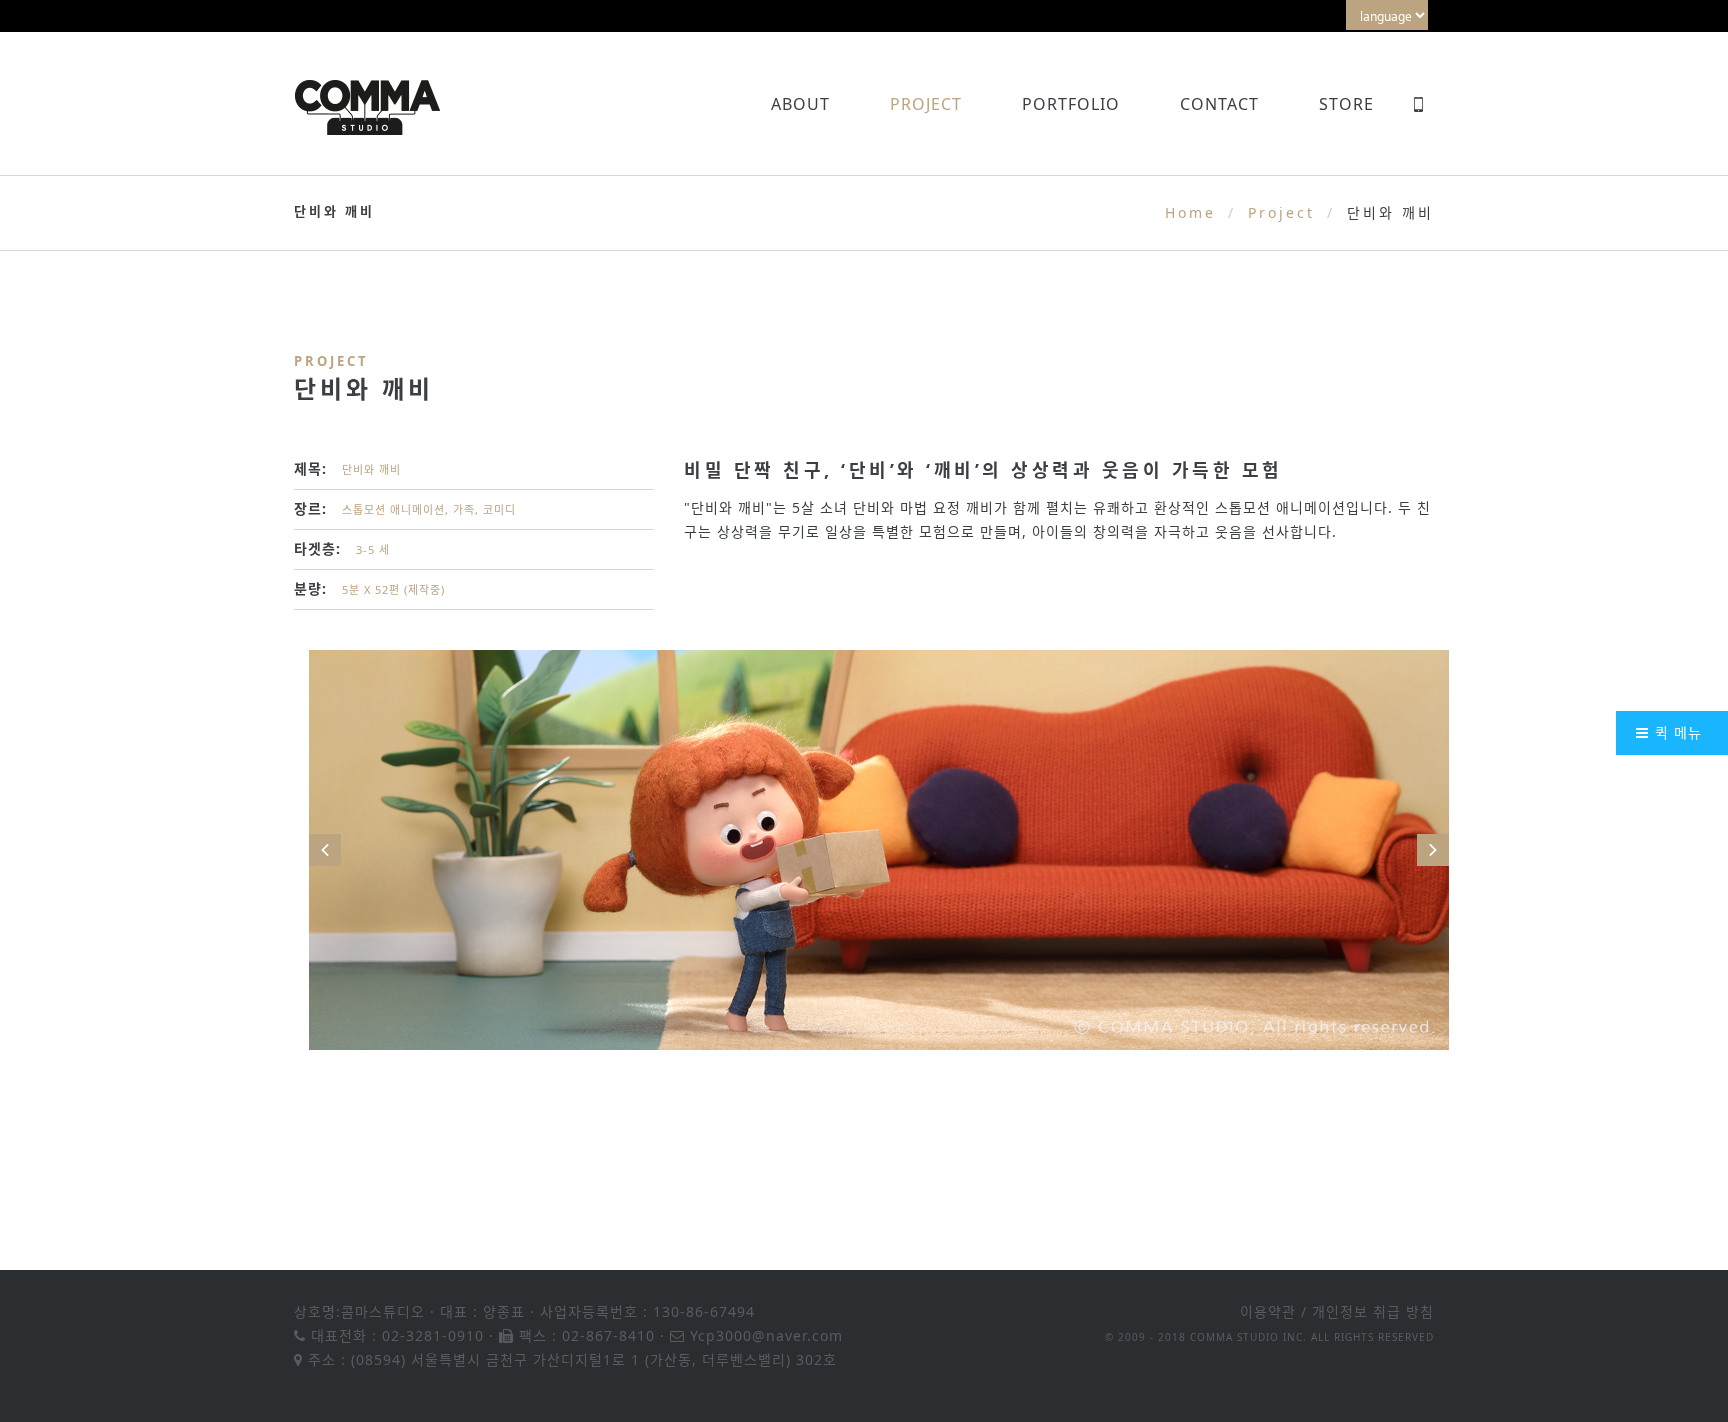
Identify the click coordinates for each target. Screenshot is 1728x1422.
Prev (325, 850)
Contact (1219, 104)
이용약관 (1268, 1311)
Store (1346, 104)
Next (1433, 850)
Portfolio (1071, 104)
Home (1190, 212)
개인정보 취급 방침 (1373, 1311)
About (800, 104)
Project (926, 104)
